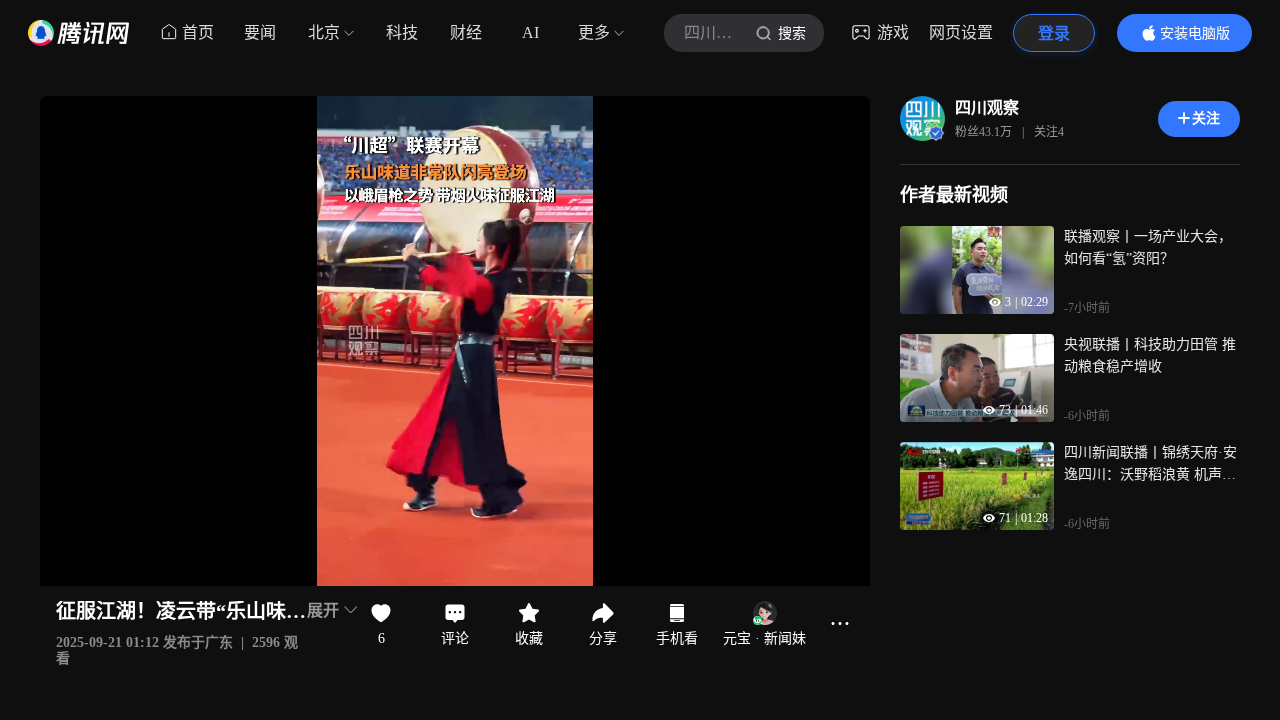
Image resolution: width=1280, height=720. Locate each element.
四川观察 (987, 107)
